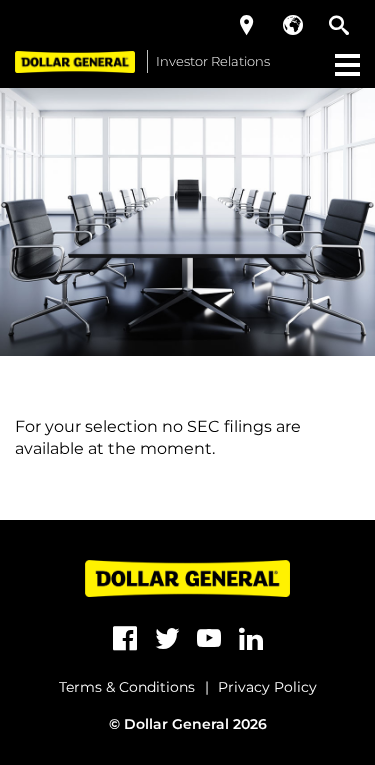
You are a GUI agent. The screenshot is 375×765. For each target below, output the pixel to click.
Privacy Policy (267, 687)
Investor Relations (213, 61)
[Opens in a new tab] (125, 639)
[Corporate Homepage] (75, 61)
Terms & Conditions (127, 687)
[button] (247, 25)
